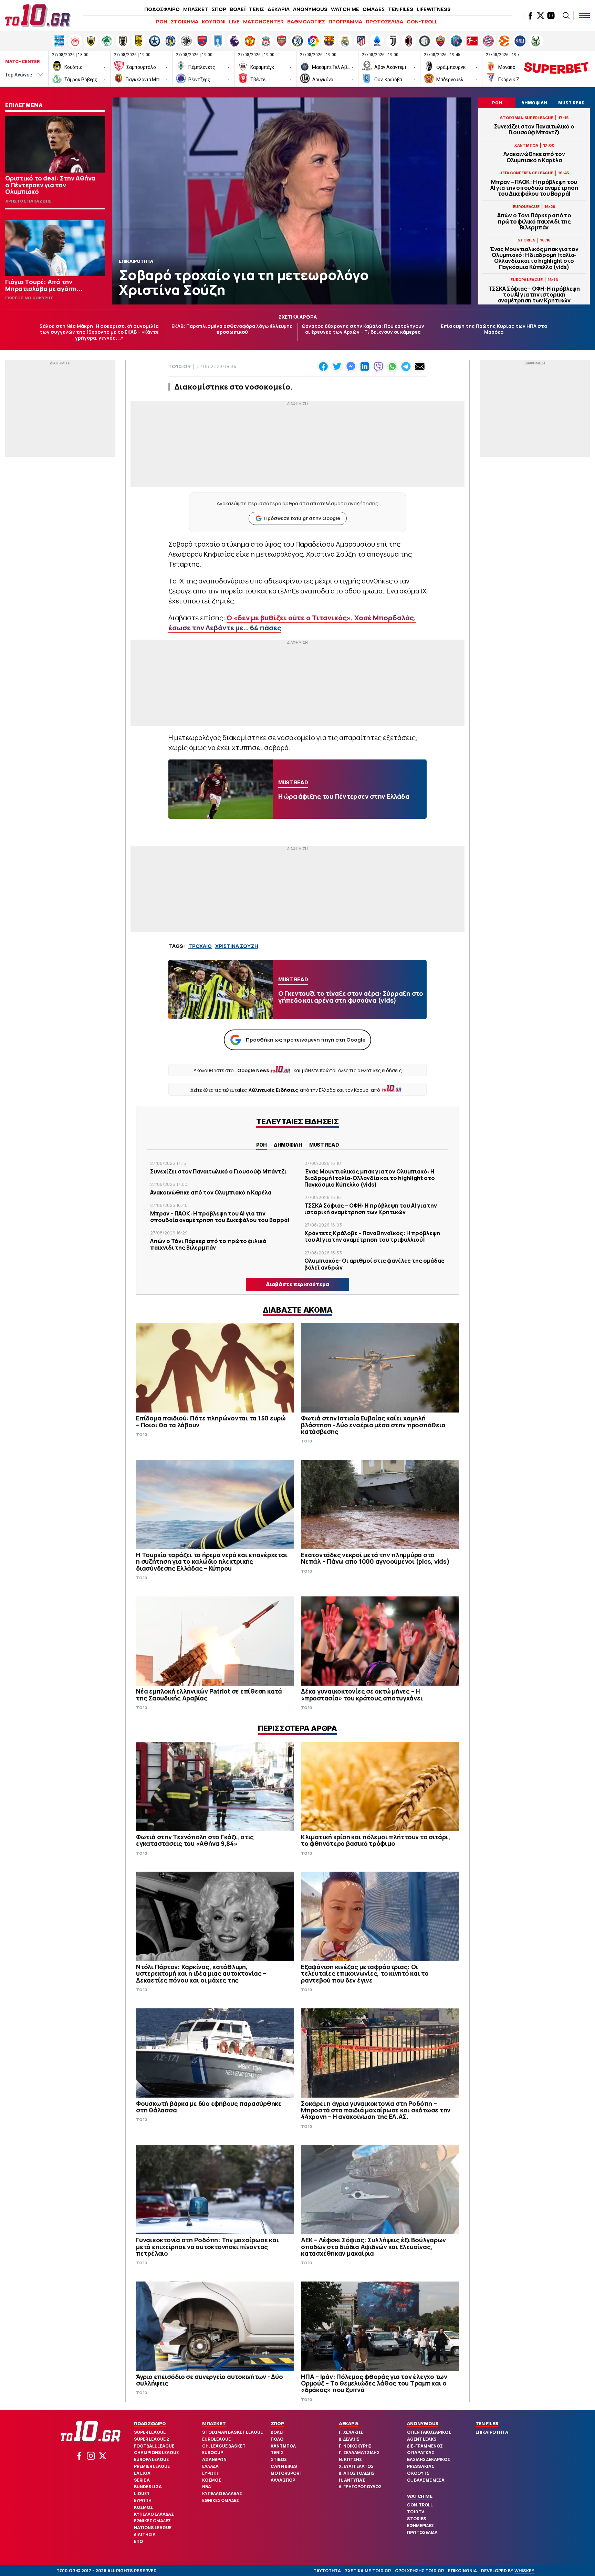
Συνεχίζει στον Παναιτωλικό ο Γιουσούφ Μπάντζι (534, 130)
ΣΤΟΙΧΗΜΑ (185, 22)
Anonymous (423, 2423)
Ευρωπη (143, 2500)
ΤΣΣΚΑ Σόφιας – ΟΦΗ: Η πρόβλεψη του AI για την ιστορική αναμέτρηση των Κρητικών (534, 295)
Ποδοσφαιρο (150, 2423)
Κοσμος (143, 2507)
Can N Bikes (284, 2466)
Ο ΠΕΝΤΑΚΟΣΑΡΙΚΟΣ (429, 2432)
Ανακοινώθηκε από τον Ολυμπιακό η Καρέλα (534, 157)
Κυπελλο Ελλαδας (154, 2514)
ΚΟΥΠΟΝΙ (214, 22)
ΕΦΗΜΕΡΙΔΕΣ (420, 2526)
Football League (154, 2446)
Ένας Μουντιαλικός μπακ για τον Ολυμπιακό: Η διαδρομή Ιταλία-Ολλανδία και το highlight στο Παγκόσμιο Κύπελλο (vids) (534, 258)
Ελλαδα (210, 2466)
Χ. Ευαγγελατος (356, 2466)
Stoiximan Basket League (232, 2432)
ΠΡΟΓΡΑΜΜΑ (345, 22)
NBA (207, 2487)
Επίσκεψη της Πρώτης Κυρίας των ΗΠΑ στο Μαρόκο (494, 329)
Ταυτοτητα (327, 2571)
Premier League (152, 2466)
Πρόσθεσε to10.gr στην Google (302, 518)
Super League (150, 2432)
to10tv (416, 2512)
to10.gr (180, 366)
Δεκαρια (349, 2423)
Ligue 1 (142, 2494)
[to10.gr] (38, 15)
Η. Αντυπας (352, 2480)
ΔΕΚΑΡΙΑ (279, 9)
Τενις (277, 2453)
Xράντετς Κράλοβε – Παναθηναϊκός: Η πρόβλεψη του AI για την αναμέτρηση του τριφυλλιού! (372, 1236)
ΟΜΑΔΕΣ (374, 9)
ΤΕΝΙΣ (257, 9)
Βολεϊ (277, 2432)
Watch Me (420, 2496)
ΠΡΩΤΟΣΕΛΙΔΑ (384, 22)
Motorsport (286, 2473)
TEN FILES (401, 9)
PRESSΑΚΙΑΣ (421, 2466)
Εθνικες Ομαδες (152, 2521)
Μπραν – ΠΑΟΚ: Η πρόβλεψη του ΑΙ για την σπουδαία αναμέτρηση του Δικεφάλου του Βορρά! (534, 188)
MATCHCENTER (263, 22)
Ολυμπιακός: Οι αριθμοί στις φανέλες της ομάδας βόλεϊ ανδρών (374, 1264)
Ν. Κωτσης (350, 2459)
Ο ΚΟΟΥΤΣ (418, 2473)
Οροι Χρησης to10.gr (419, 2571)
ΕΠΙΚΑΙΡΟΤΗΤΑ (492, 2432)
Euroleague (216, 2439)
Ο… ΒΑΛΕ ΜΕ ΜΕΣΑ (426, 2480)
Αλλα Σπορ (283, 2480)
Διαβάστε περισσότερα (297, 1284)
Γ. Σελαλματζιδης (359, 2453)
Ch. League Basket (224, 2446)
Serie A (142, 2480)
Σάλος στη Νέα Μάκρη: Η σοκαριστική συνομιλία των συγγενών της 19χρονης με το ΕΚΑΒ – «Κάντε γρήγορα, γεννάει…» (99, 332)
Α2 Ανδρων (214, 2459)
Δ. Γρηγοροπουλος (360, 2487)
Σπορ (277, 2423)
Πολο (277, 2439)
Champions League (156, 2453)
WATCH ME (345, 9)
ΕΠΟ (138, 2541)
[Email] (420, 366)
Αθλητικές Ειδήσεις (273, 1090)
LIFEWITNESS (434, 9)
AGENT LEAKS (422, 2439)
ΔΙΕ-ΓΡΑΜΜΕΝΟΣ (425, 2446)
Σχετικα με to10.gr (368, 2571)
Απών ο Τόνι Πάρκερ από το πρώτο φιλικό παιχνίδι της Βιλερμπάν (534, 221)
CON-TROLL (422, 22)
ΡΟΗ (162, 22)
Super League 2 (152, 2439)
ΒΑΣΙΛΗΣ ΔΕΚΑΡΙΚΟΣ (429, 2459)
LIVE (234, 22)
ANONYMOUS (310, 9)
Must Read (324, 1145)
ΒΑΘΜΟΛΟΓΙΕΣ (306, 22)
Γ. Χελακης (351, 2432)
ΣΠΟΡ (219, 9)
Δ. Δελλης (349, 2439)
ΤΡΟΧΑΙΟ (200, 946)
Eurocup (213, 2453)
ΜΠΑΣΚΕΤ (196, 9)
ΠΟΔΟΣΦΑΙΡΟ (162, 9)
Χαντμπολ (283, 2446)
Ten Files (487, 2423)
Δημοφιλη (288, 1145)
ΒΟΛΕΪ (238, 9)
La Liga (142, 2473)
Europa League (151, 2459)
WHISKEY (524, 2571)
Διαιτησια (145, 2534)
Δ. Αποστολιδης (357, 2473)
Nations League (153, 2528)
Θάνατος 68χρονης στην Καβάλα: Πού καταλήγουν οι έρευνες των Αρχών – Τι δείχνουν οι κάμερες (363, 329)
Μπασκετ (214, 2423)
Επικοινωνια (462, 2571)
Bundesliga (148, 2487)
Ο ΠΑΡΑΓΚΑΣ (421, 2453)
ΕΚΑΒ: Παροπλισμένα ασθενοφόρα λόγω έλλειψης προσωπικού (232, 329)
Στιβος (279, 2459)
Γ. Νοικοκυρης (355, 2446)
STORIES (417, 2519)
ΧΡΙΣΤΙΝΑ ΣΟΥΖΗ (237, 946)
